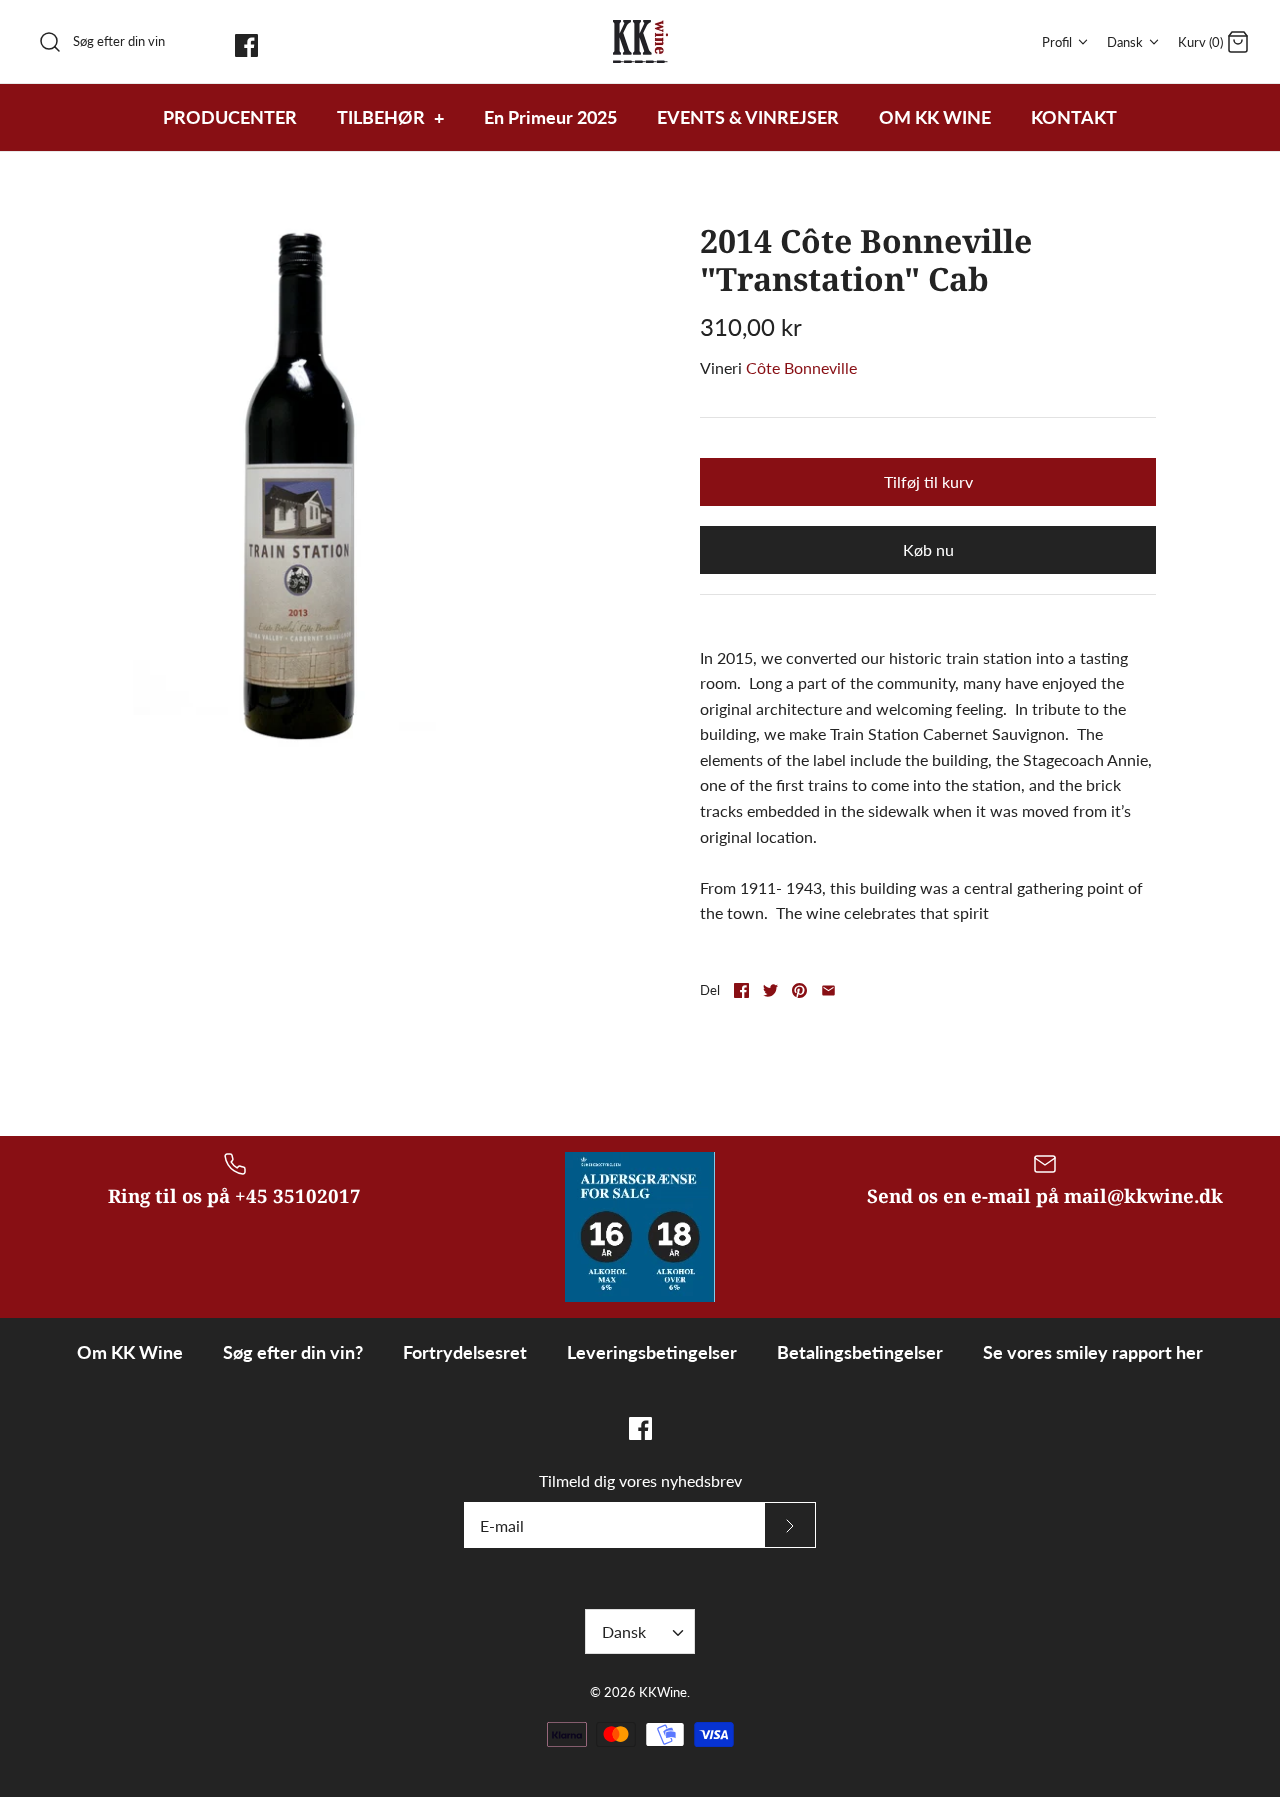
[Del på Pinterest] (799, 990)
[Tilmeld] (790, 1525)
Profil (1057, 42)
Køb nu (928, 549)
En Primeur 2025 (550, 117)
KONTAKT (1074, 117)
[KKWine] (640, 41)
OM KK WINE (935, 117)
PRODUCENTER (230, 117)
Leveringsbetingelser (652, 1352)
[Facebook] (246, 45)
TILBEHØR (390, 117)
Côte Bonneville (801, 367)
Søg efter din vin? (293, 1352)
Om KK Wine (130, 1352)
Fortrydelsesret (465, 1352)
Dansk (1125, 42)
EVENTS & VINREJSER (748, 117)
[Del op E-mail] (828, 990)
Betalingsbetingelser (860, 1352)
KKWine (663, 1692)
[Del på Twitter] (770, 990)
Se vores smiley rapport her (1093, 1352)
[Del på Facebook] (741, 990)
